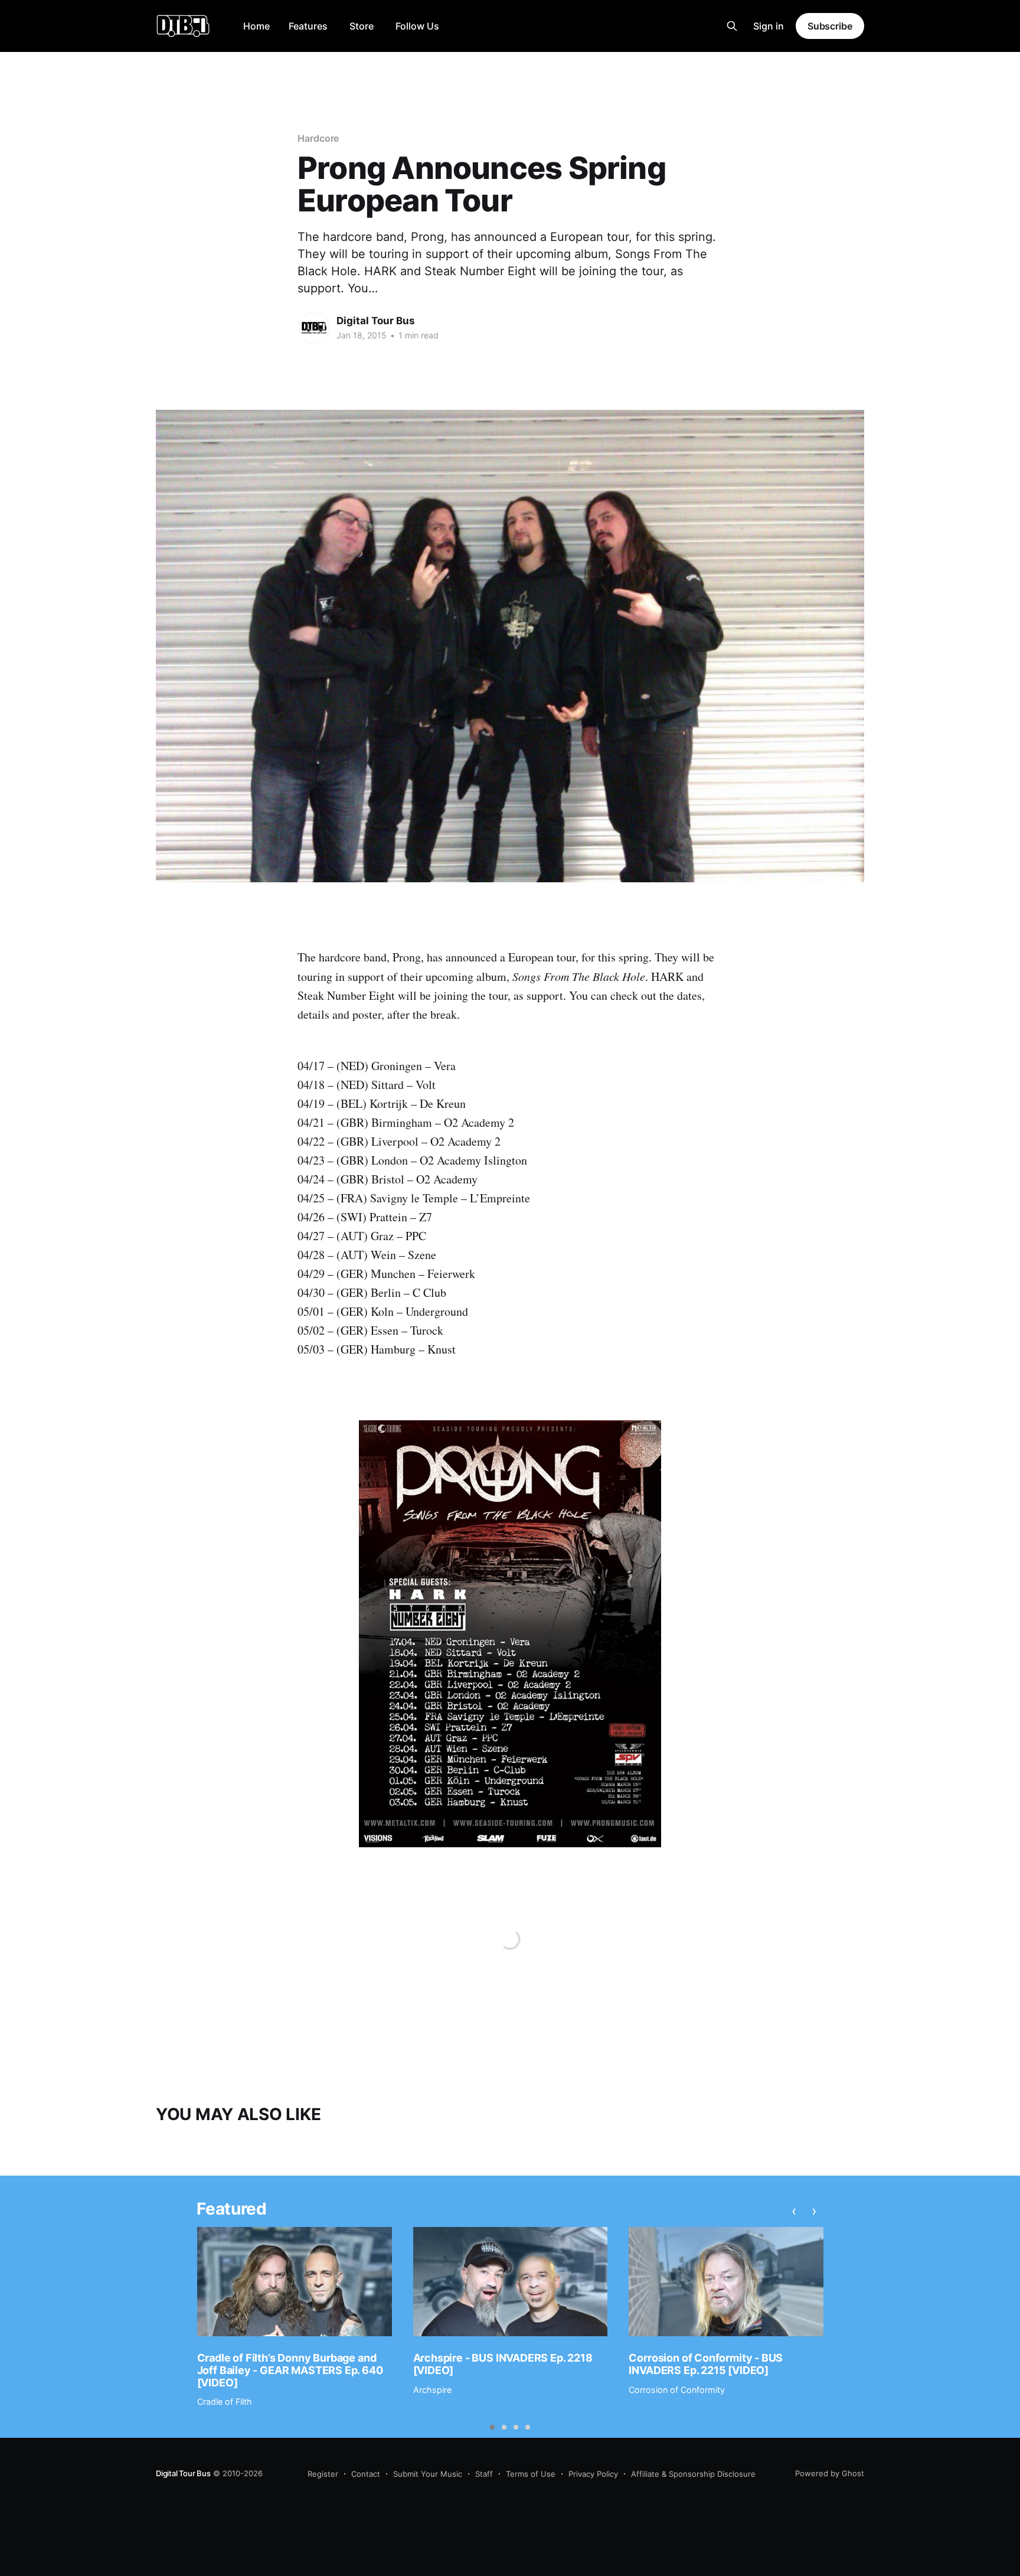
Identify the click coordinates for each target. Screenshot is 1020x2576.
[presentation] (795, 2211)
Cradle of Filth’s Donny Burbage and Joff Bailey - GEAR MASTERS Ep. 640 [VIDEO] (290, 2370)
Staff (484, 2474)
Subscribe (830, 26)
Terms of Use (531, 2474)
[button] (492, 2427)
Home (256, 26)
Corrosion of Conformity (677, 2390)
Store (362, 26)
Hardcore (318, 138)
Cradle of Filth (225, 2401)
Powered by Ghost (830, 2473)
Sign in (769, 26)
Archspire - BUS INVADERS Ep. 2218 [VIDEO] (503, 2364)
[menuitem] (256, 26)
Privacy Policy (593, 2474)
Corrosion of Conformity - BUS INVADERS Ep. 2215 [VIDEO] (706, 2364)
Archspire (432, 2390)
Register (323, 2474)
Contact (366, 2474)
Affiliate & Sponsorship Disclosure (693, 2474)
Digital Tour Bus (376, 321)
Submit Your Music (428, 2474)
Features (308, 26)
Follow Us (417, 26)
